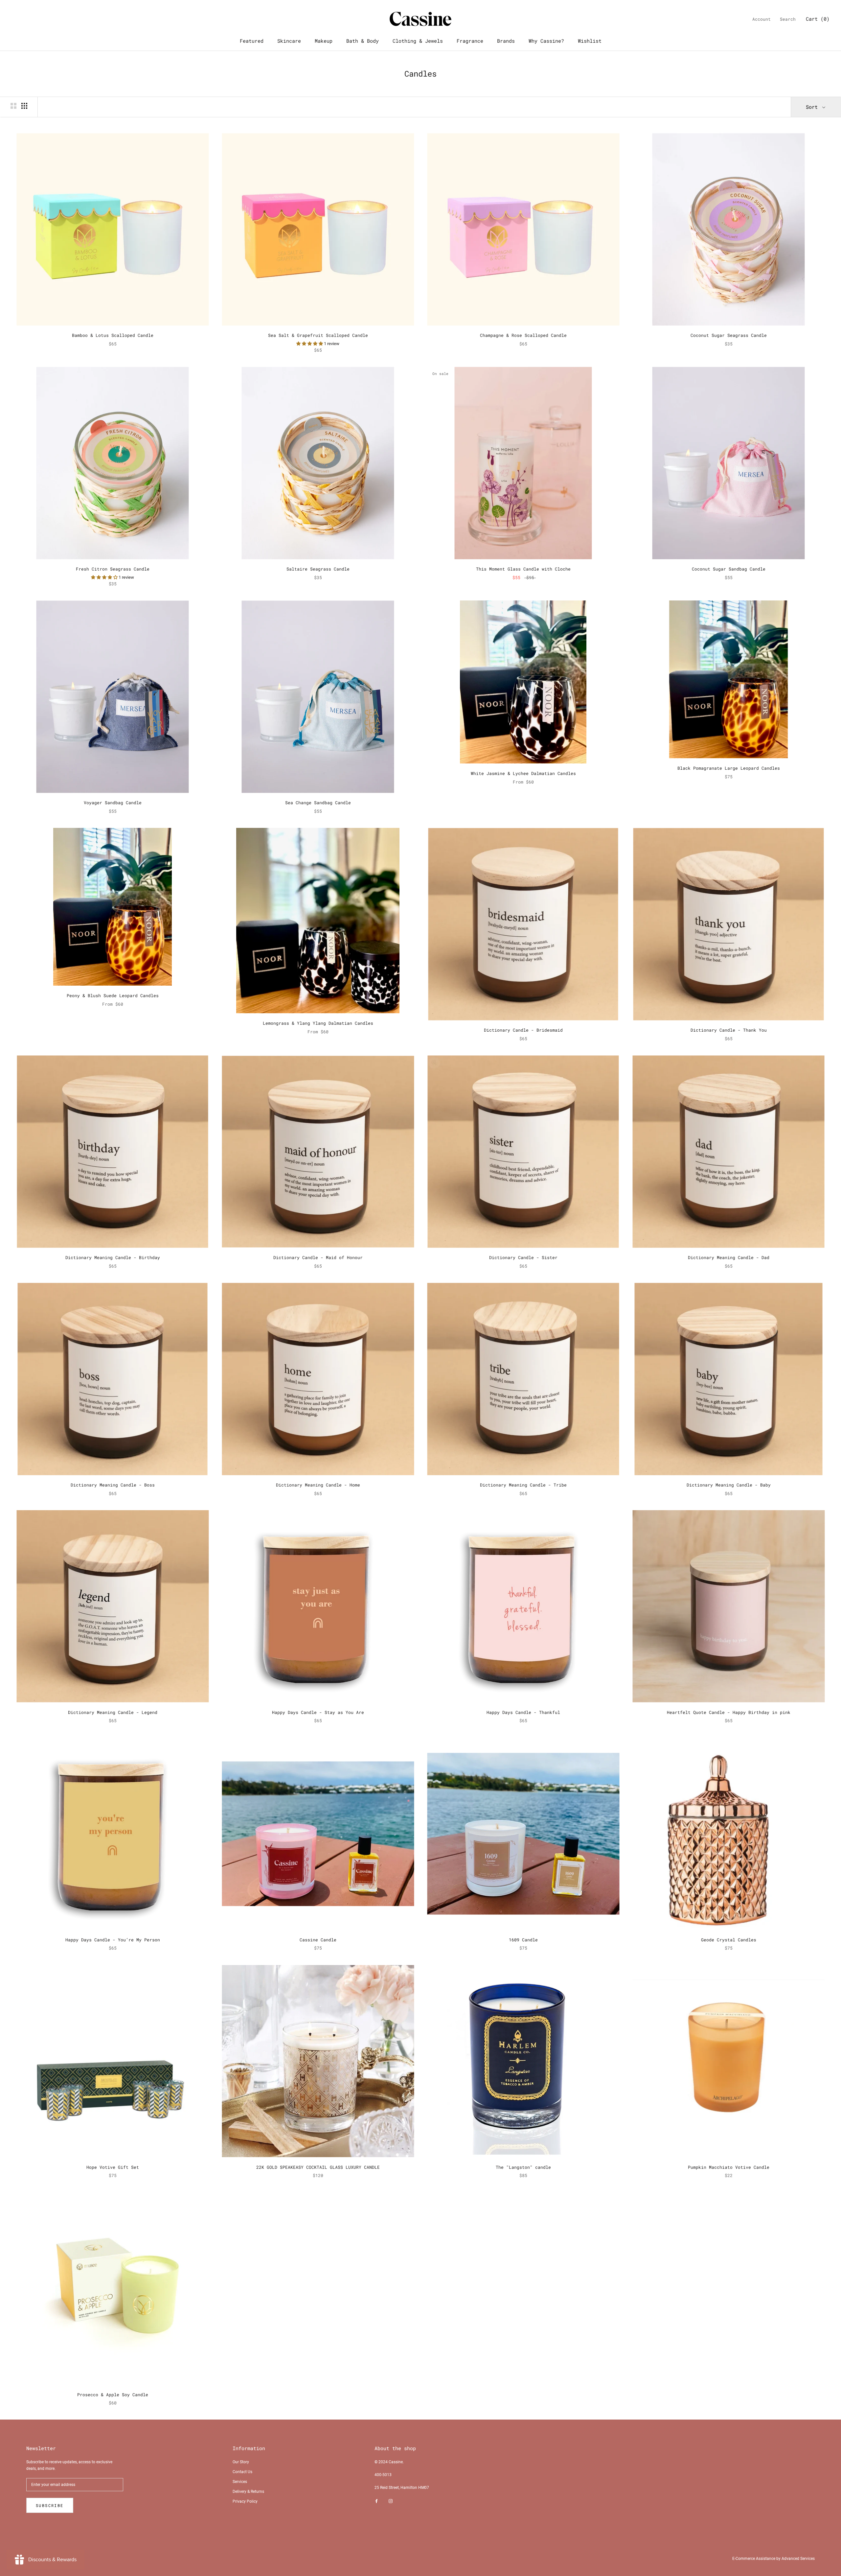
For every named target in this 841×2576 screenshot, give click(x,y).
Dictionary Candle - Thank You (729, 1030)
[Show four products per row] (24, 106)
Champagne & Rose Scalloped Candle (523, 335)
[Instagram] (391, 2501)
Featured (252, 41)
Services (240, 2482)
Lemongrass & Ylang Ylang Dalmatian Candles (318, 1023)
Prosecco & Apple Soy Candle (113, 2395)
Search (788, 19)
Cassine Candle (318, 1940)
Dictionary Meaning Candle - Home (318, 1485)
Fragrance (470, 41)
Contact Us (242, 2472)
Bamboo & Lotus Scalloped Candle (113, 335)
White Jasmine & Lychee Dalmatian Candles (523, 773)
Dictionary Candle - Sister (523, 1257)
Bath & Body (363, 41)
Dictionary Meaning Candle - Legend (113, 1712)
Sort (813, 107)
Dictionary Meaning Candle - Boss (113, 1485)
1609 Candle (523, 1940)
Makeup (324, 41)
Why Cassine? (546, 41)
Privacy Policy (245, 2501)
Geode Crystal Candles (729, 1940)
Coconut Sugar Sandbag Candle (729, 569)
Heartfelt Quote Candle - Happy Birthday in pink (729, 1712)
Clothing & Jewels (418, 41)
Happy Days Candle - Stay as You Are (318, 1712)
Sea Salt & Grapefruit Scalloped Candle (318, 335)
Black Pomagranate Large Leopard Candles (729, 768)
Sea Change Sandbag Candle (318, 803)
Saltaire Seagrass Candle (318, 569)
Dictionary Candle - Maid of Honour (318, 1257)
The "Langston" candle (523, 2167)
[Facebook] (376, 2501)
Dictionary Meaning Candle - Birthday (113, 1257)
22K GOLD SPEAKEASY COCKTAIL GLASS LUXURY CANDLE (318, 2167)
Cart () (818, 19)
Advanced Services (798, 2559)
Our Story (241, 2462)
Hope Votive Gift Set (113, 2167)
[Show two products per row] (13, 106)
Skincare (289, 41)
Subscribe (50, 2505)
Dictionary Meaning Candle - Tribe (523, 1485)
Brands (506, 41)
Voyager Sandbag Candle (113, 803)
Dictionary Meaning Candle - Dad (729, 1257)
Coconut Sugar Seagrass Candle (729, 335)
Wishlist (590, 41)
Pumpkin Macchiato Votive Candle (729, 2167)
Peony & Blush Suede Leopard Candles (113, 995)
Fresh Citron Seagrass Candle (113, 569)
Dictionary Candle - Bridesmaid (523, 1030)
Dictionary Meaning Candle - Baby (729, 1485)
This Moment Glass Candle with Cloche (523, 569)
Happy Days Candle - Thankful (523, 1712)
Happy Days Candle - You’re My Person (113, 1940)
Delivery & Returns (248, 2492)
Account (761, 19)
